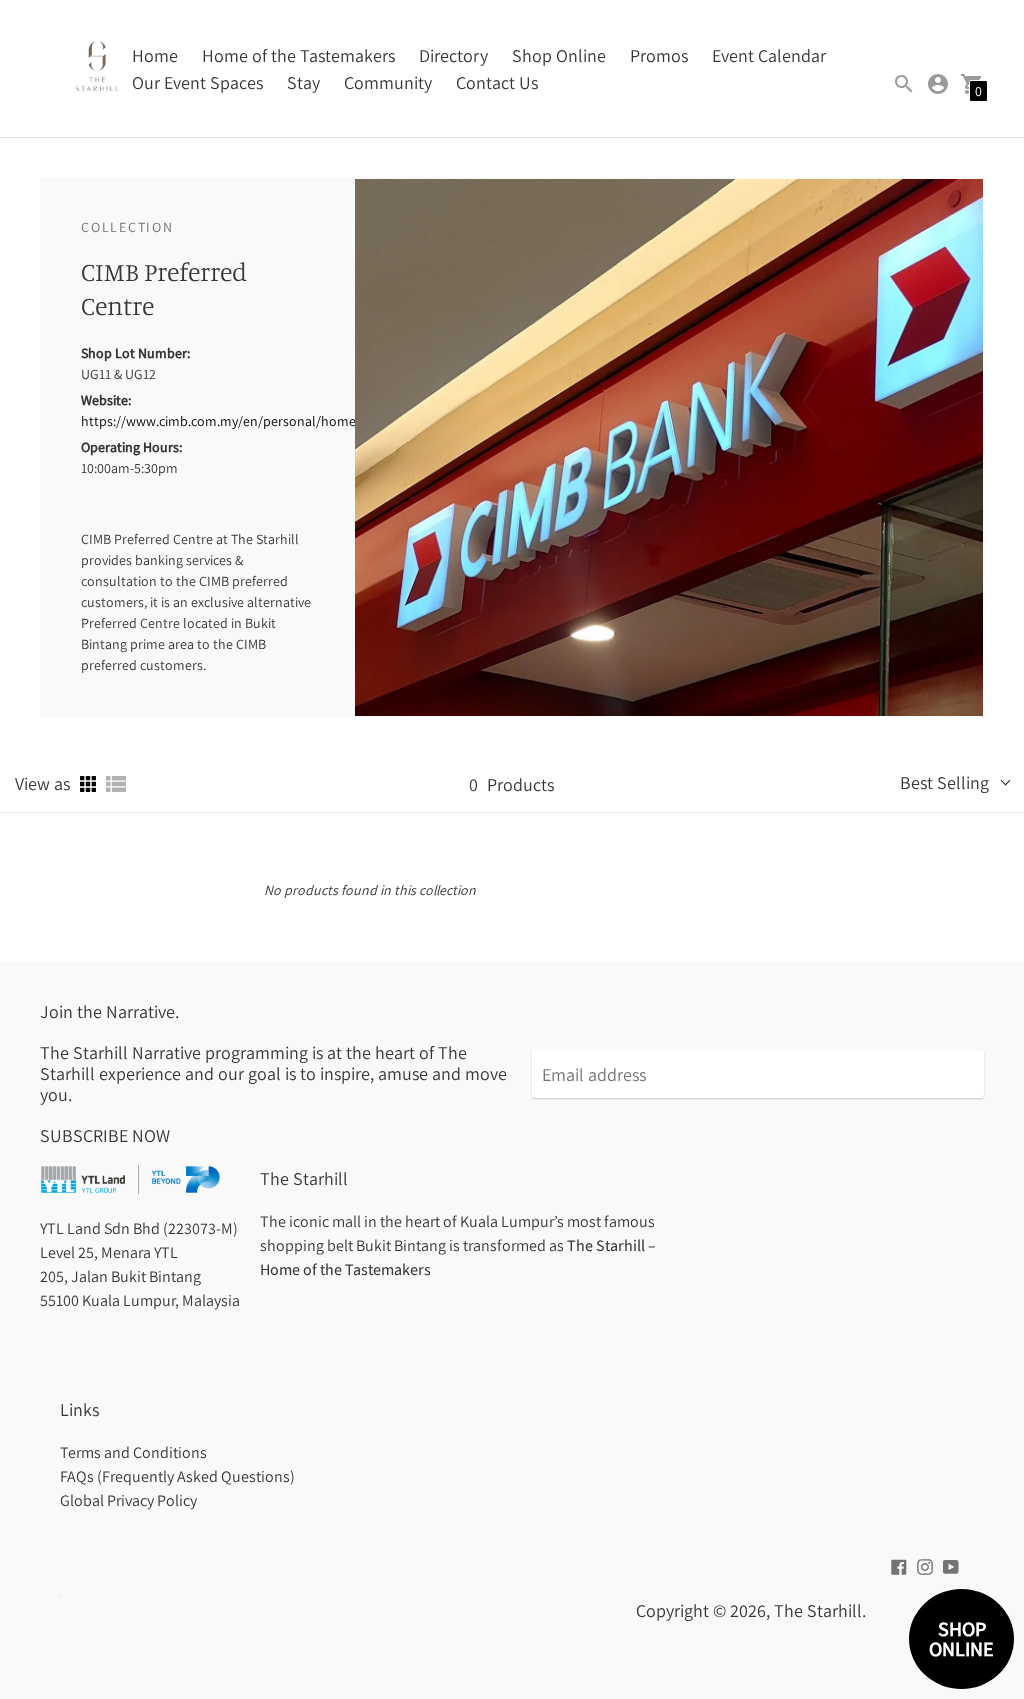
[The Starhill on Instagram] (925, 1565)
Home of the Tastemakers (298, 55)
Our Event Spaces (197, 82)
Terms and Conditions (133, 1452)
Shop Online (559, 55)
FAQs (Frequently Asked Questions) (177, 1476)
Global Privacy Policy (128, 1500)
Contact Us (497, 82)
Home (155, 55)
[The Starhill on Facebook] (899, 1565)
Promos (659, 55)
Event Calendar (769, 55)
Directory (453, 55)
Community (388, 82)
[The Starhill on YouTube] (951, 1565)
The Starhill (818, 1610)
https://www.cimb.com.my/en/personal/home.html (234, 421)
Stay (303, 82)
